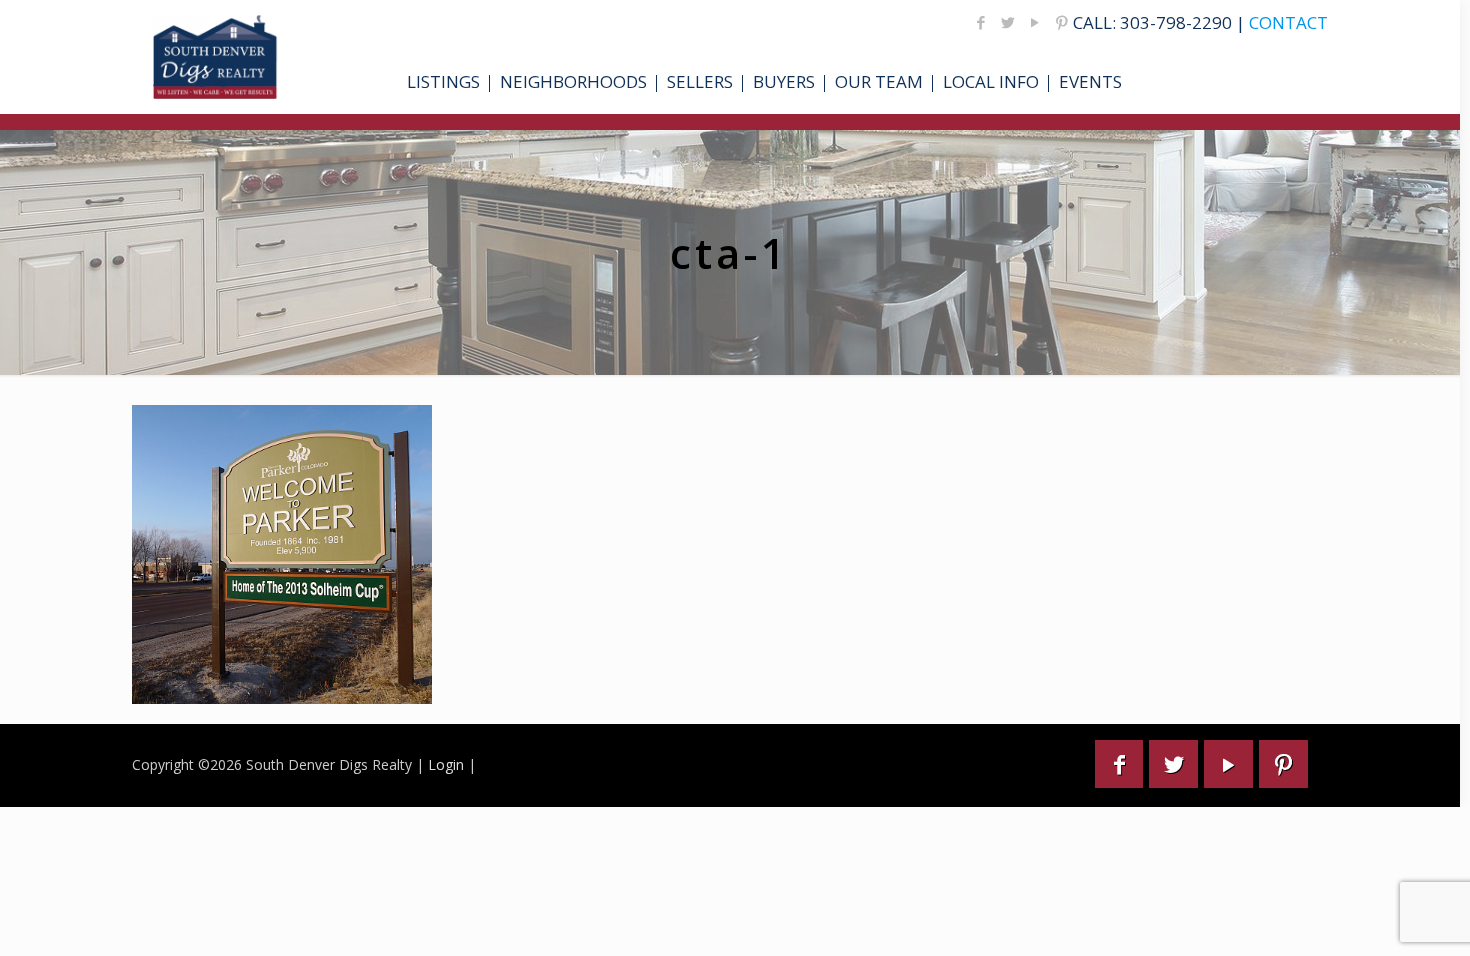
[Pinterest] (1062, 22)
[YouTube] (1035, 22)
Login (446, 764)
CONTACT (1288, 22)
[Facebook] (981, 22)
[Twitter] (1008, 22)
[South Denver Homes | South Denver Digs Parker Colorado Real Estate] (216, 57)
